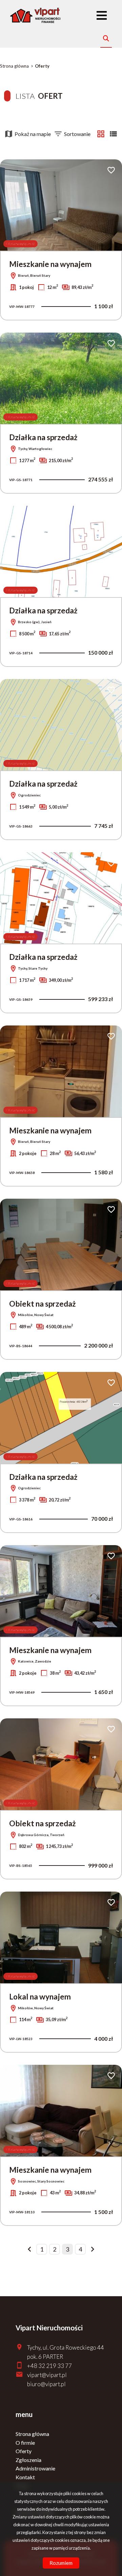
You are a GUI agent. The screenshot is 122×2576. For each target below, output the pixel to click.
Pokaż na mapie (33, 134)
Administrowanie (35, 2468)
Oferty (24, 2451)
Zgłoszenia (28, 2460)
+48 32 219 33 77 (49, 2366)
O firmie (25, 2443)
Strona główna (32, 2434)
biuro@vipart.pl (46, 2384)
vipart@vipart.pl (47, 2375)
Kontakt (25, 2477)
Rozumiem (61, 2563)
